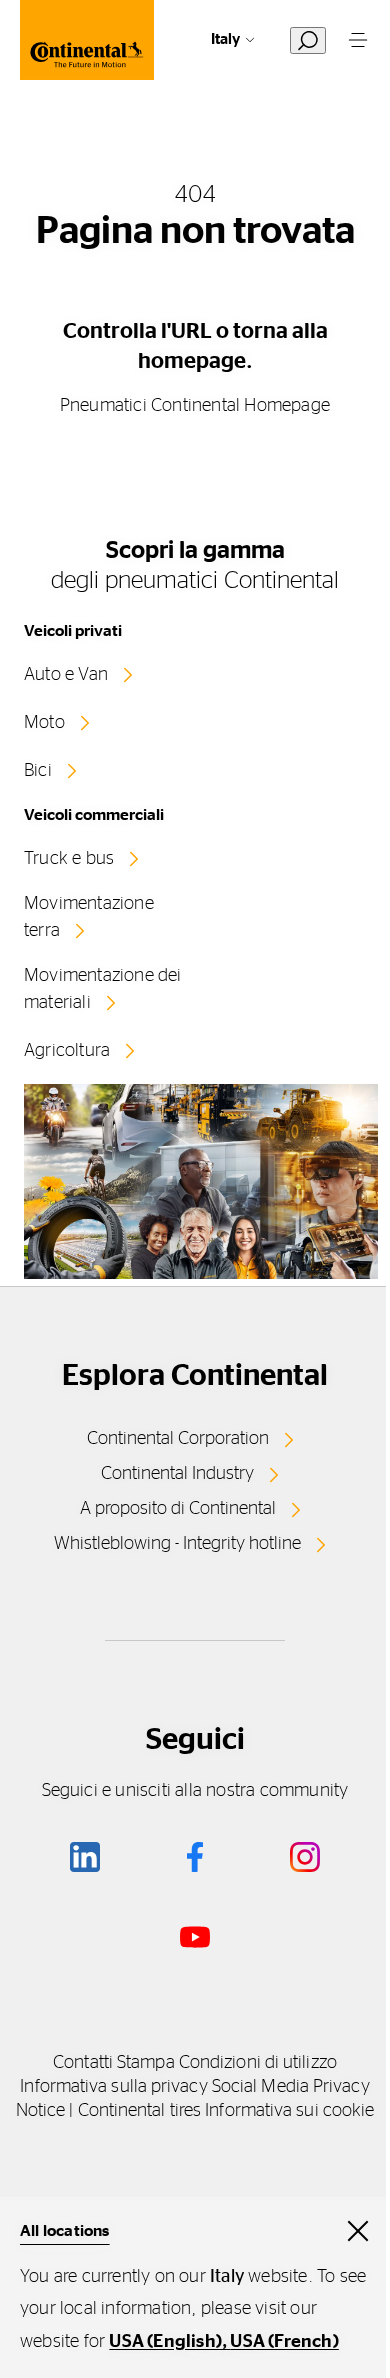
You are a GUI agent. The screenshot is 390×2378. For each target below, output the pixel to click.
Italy (225, 39)
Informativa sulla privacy (113, 2087)
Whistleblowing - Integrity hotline (177, 1544)
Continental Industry (177, 1474)
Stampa (146, 2063)
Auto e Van (66, 675)
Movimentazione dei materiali (103, 989)
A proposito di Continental (178, 1509)
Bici (38, 771)
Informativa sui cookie (289, 2111)
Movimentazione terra (89, 917)
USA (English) (165, 2342)
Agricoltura (67, 1051)
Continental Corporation (178, 1439)
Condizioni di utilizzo (258, 2063)
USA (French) (284, 2342)
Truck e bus (69, 859)
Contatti (83, 2063)
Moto (44, 723)
